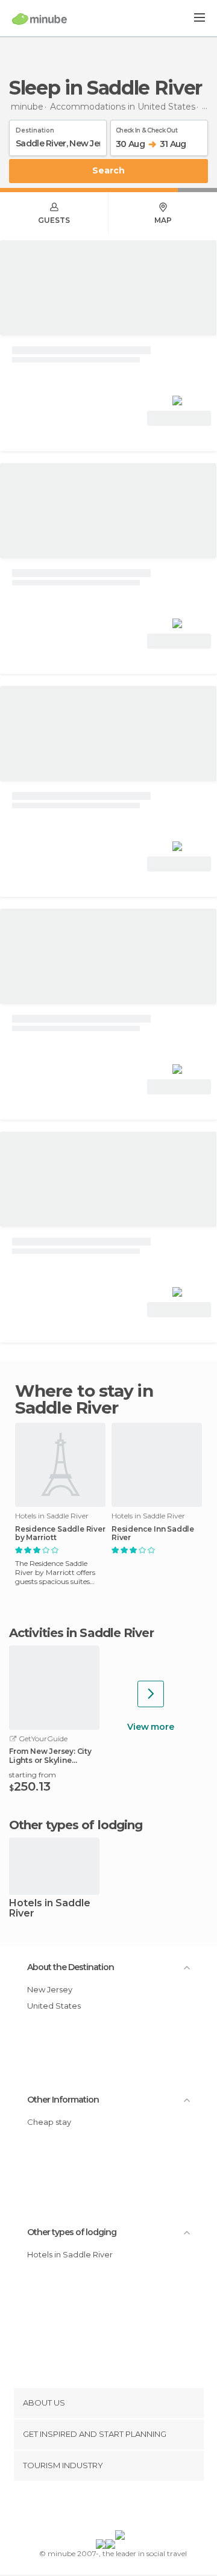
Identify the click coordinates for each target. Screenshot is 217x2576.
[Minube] (39, 19)
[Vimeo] (121, 2508)
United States (54, 2006)
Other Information (63, 2100)
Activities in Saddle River (81, 1633)
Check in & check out (146, 128)
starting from (33, 1775)
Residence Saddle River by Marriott (60, 1533)
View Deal (179, 418)
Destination (35, 128)
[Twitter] (105, 2508)
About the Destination (71, 1967)
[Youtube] (137, 2508)
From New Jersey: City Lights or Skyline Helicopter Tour (50, 1756)
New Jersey (50, 1989)
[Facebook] (90, 2508)
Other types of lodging (72, 2232)
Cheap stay (49, 2122)
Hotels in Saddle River (50, 1909)
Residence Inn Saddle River (153, 1533)
